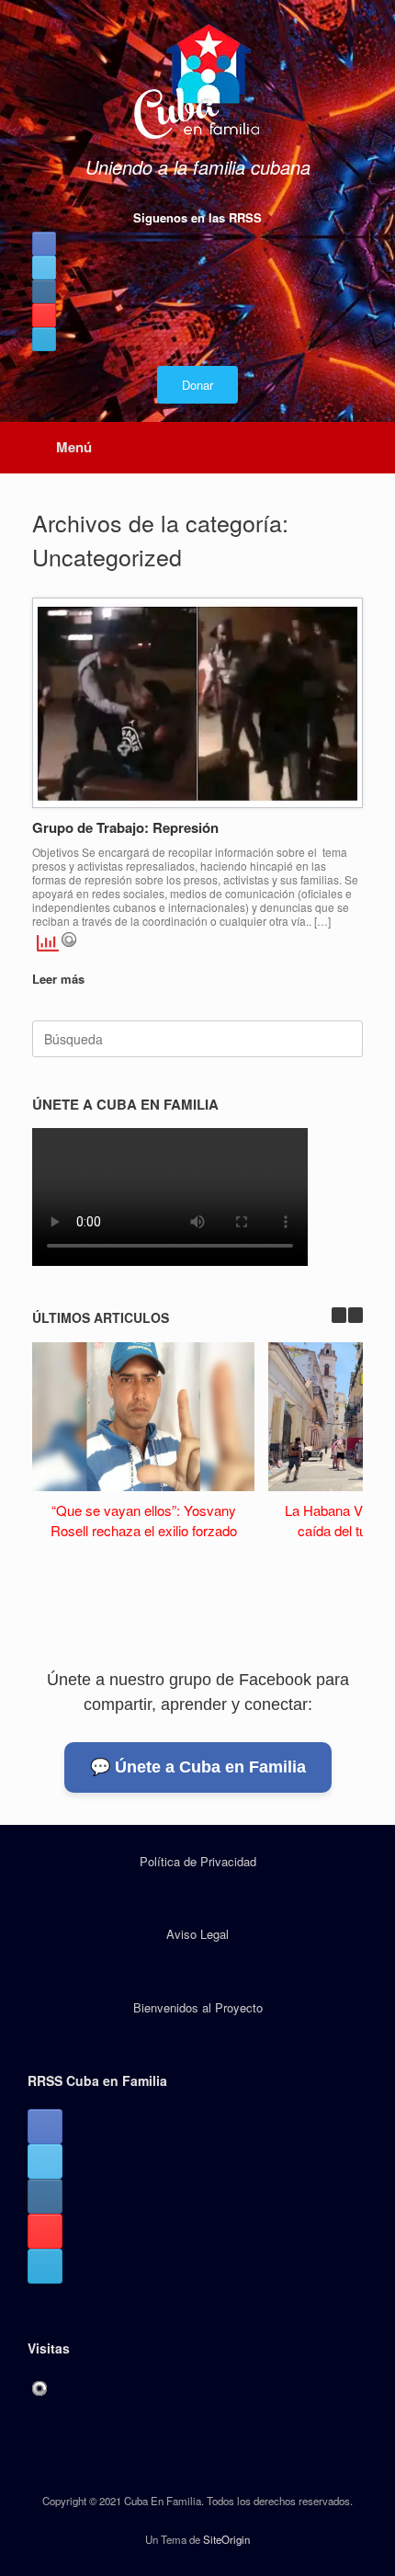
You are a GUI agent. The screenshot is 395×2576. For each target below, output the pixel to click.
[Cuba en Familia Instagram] (44, 291)
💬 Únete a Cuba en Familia (198, 1767)
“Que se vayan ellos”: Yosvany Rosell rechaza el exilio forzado (144, 1521)
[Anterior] (339, 1315)
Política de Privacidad (198, 1861)
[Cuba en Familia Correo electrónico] (44, 339)
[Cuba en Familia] (197, 84)
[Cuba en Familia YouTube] (44, 315)
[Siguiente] (355, 1315)
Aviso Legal (197, 1934)
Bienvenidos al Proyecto (198, 2007)
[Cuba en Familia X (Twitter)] (44, 268)
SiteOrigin (226, 2539)
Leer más (60, 979)
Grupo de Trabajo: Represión (125, 827)
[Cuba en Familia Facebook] (44, 244)
